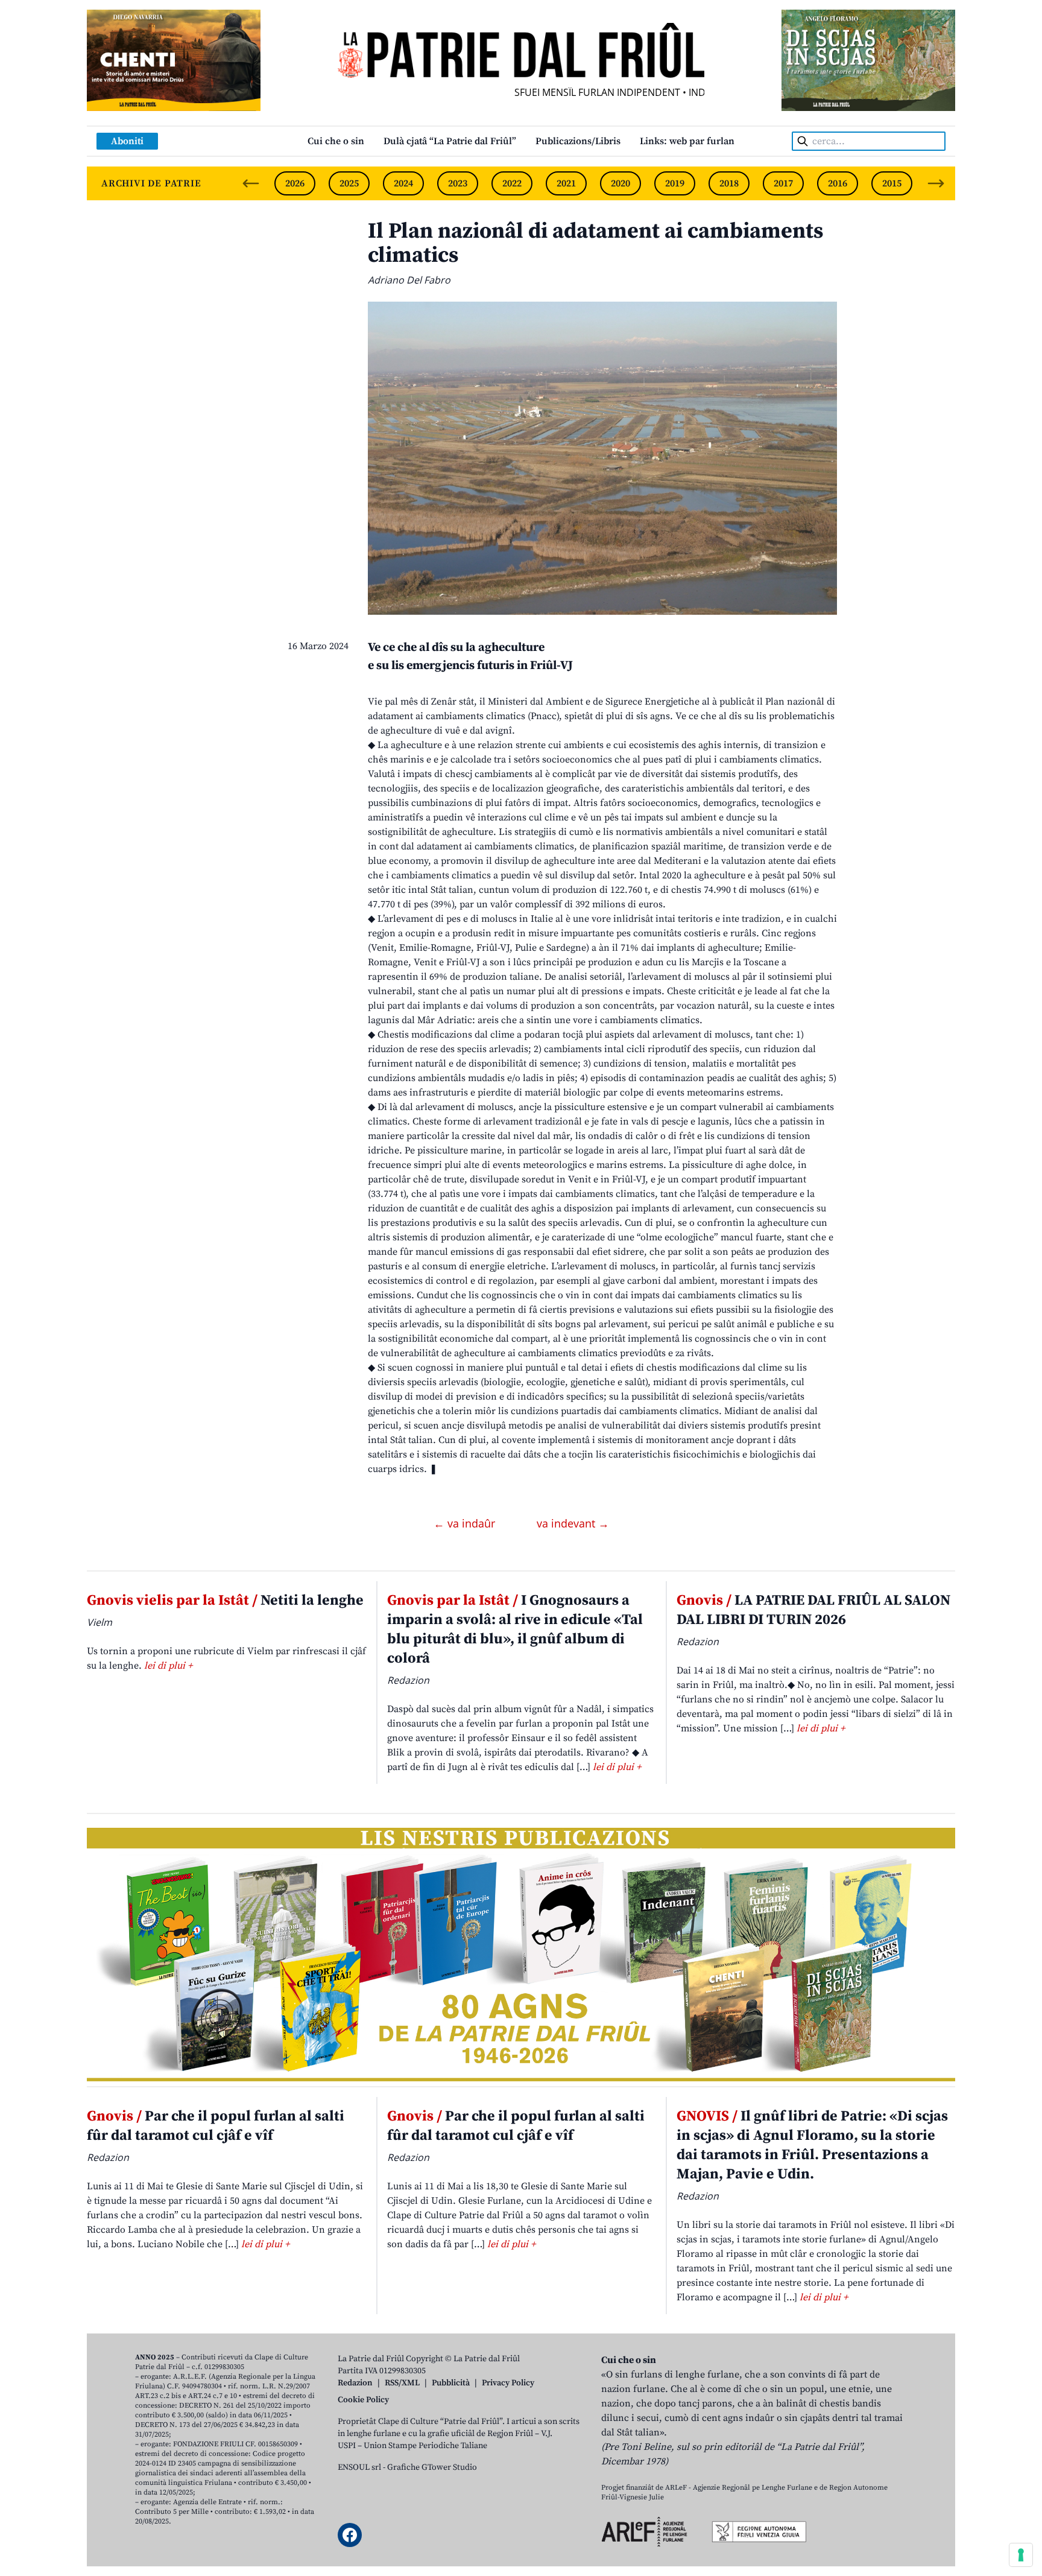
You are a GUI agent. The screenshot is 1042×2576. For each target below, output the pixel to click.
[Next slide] (936, 183)
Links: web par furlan (687, 141)
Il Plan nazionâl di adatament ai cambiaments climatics (595, 243)
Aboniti (127, 141)
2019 (675, 183)
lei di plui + (168, 1666)
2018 (729, 183)
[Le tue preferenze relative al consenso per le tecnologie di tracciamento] (1021, 2555)
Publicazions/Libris (578, 141)
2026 (295, 183)
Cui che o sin (336, 141)
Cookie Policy (363, 2400)
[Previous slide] (251, 183)
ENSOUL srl (359, 2467)
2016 (838, 183)
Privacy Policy (508, 2383)
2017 (783, 183)
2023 (458, 183)
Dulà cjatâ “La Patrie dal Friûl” (450, 141)
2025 (349, 183)
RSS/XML (402, 2383)
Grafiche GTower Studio (432, 2467)
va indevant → (573, 1523)
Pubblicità (451, 2383)
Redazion (355, 2383)
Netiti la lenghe (225, 1600)
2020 (620, 183)
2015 (892, 183)
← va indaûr (466, 1523)
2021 (566, 183)
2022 (512, 183)
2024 (403, 183)
